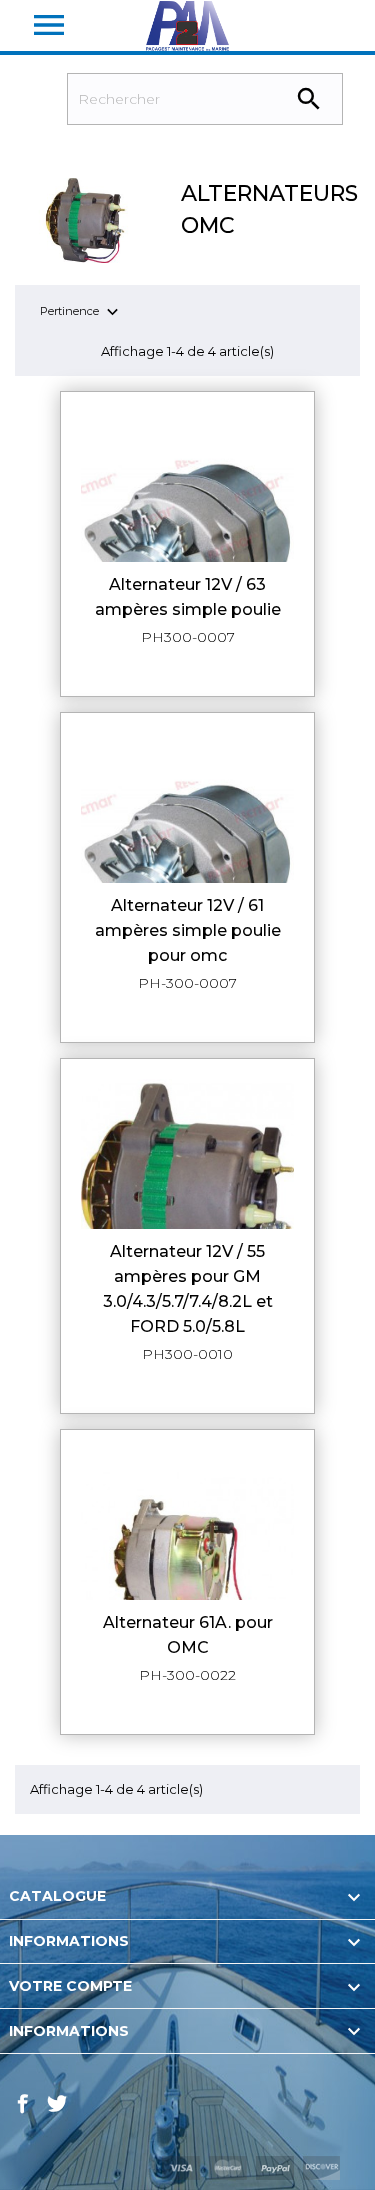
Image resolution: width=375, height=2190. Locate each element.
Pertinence (81, 312)
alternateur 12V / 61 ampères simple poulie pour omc (188, 930)
